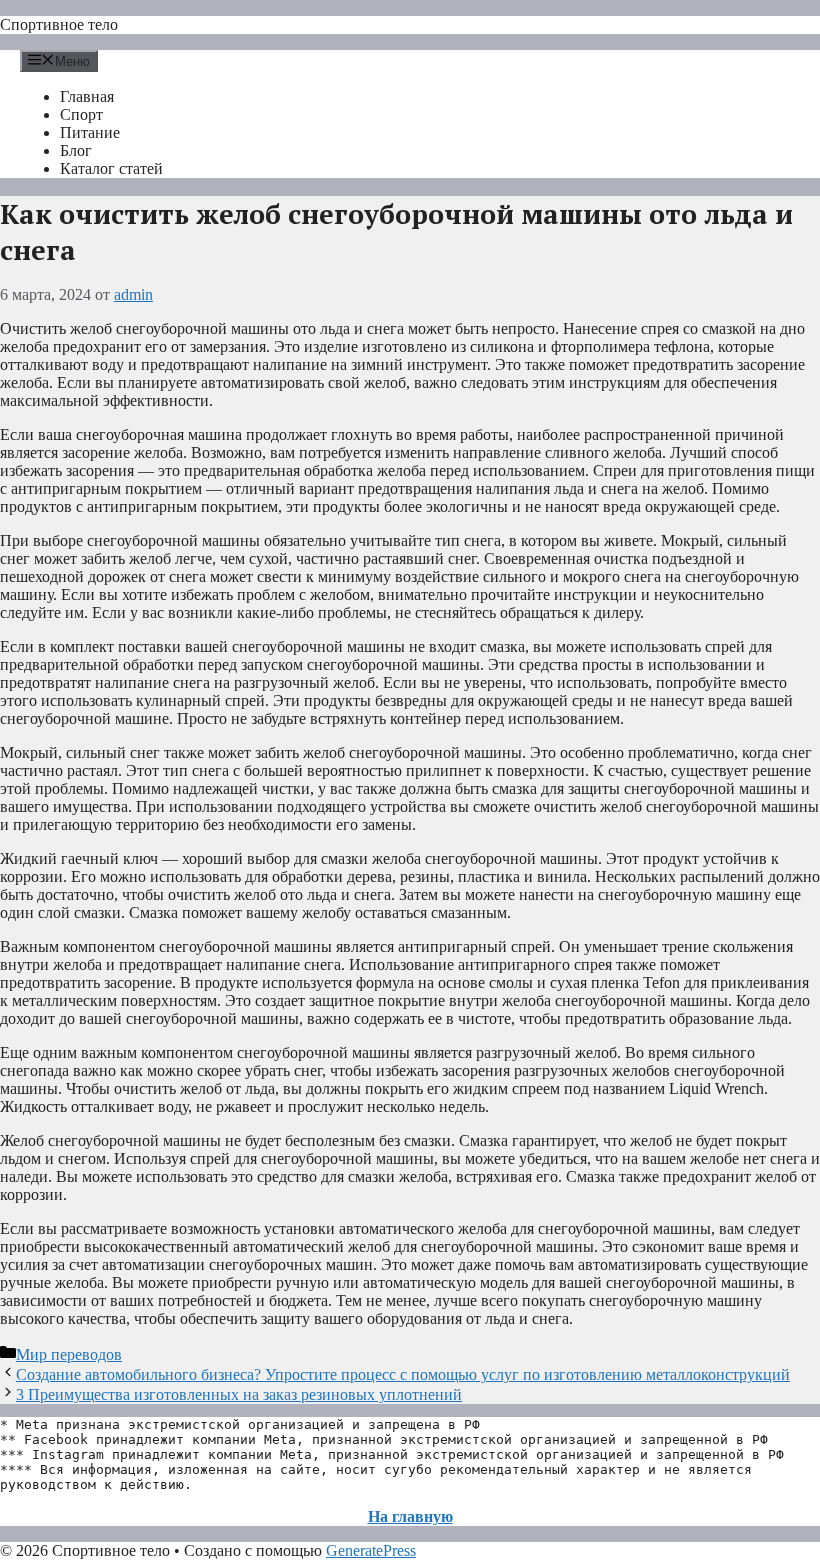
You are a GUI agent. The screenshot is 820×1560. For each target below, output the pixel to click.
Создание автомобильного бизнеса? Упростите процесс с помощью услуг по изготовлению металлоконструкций (403, 1374)
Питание (90, 132)
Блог (76, 150)
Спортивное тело (59, 24)
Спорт (81, 114)
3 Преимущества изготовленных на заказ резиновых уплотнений (239, 1394)
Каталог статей (111, 168)
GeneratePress (371, 1550)
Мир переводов (69, 1354)
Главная (87, 96)
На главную (410, 1516)
